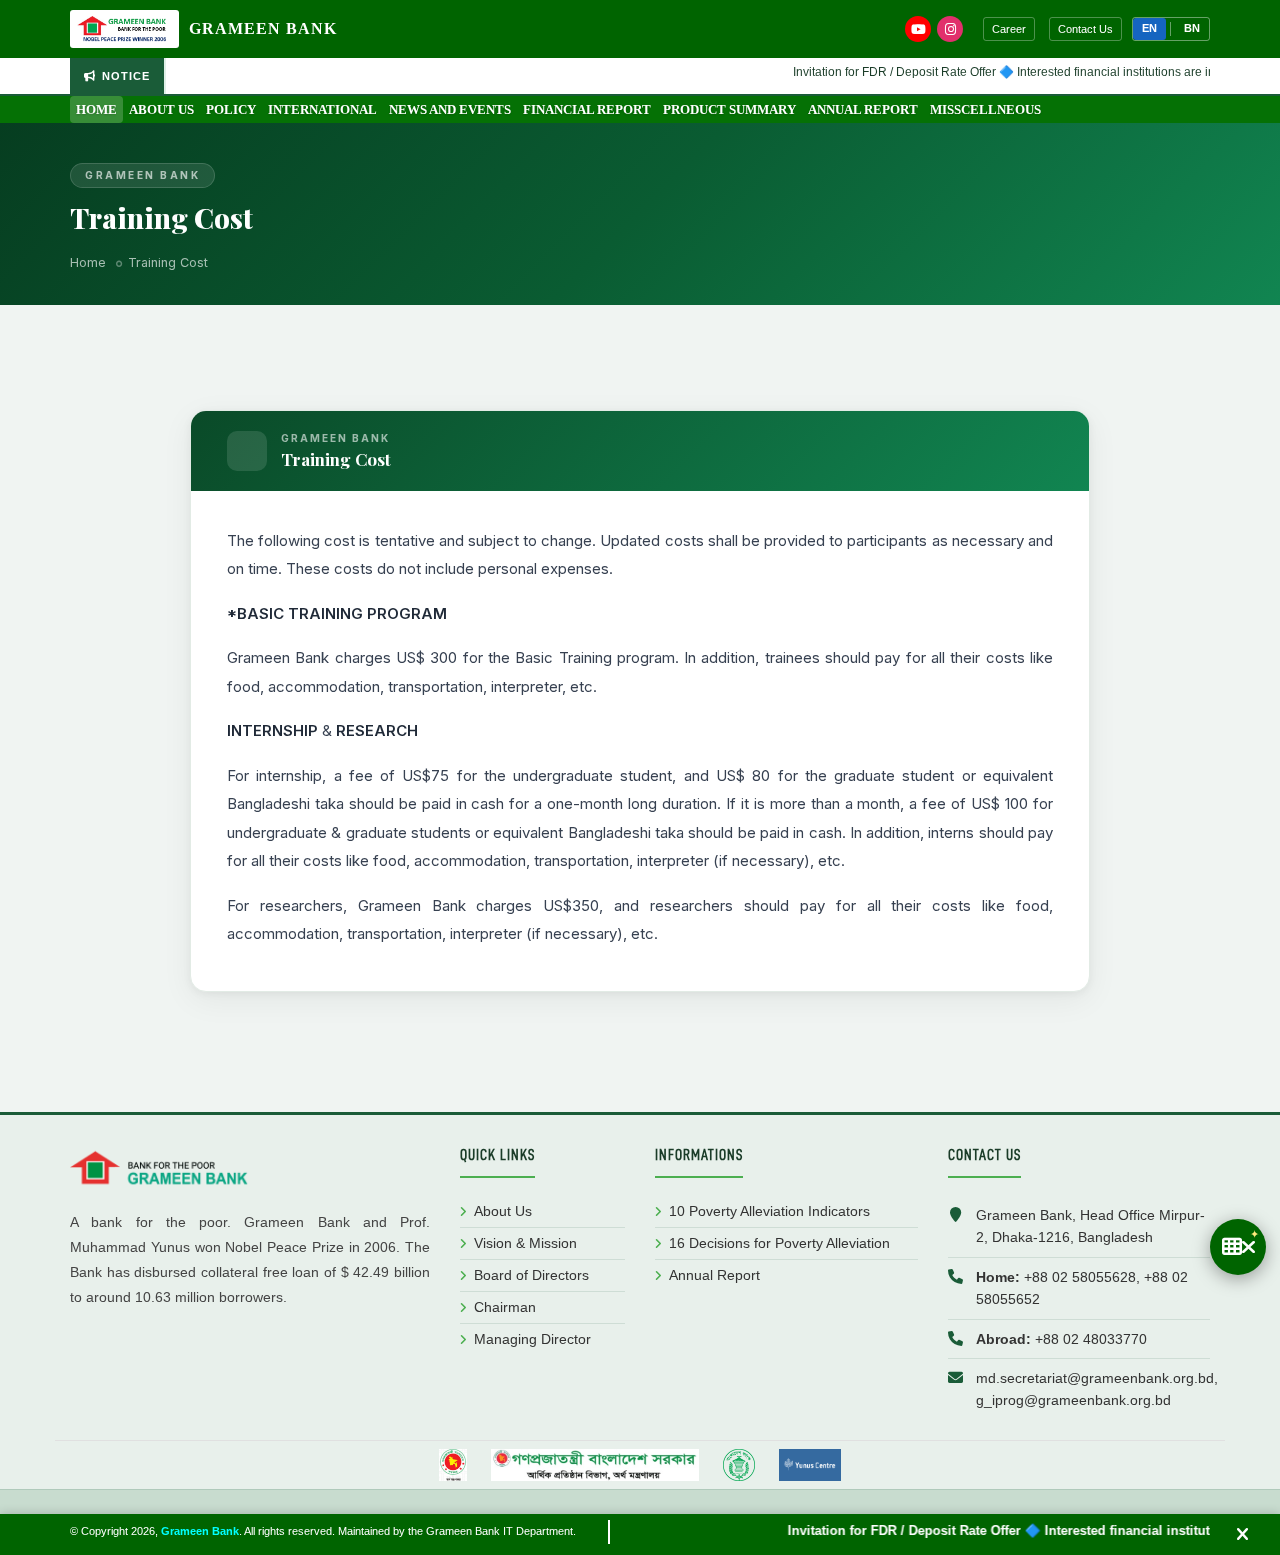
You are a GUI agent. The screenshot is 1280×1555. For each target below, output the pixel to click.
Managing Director (532, 1339)
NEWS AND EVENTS (450, 109)
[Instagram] (950, 29)
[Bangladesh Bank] (739, 1465)
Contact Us (1085, 29)
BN (1192, 28)
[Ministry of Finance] (453, 1465)
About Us (161, 109)
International (322, 109)
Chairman (505, 1307)
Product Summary (729, 109)
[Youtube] (918, 29)
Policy (231, 109)
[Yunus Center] (810, 1465)
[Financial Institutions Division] (595, 1465)
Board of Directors (531, 1275)
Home (96, 109)
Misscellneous (985, 109)
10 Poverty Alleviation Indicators (769, 1211)
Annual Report (863, 109)
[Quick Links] (1238, 1247)
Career (1009, 29)
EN (1149, 28)
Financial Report (587, 109)
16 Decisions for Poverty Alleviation (779, 1243)
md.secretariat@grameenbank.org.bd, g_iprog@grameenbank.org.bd (1097, 1389)
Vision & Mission (525, 1243)
